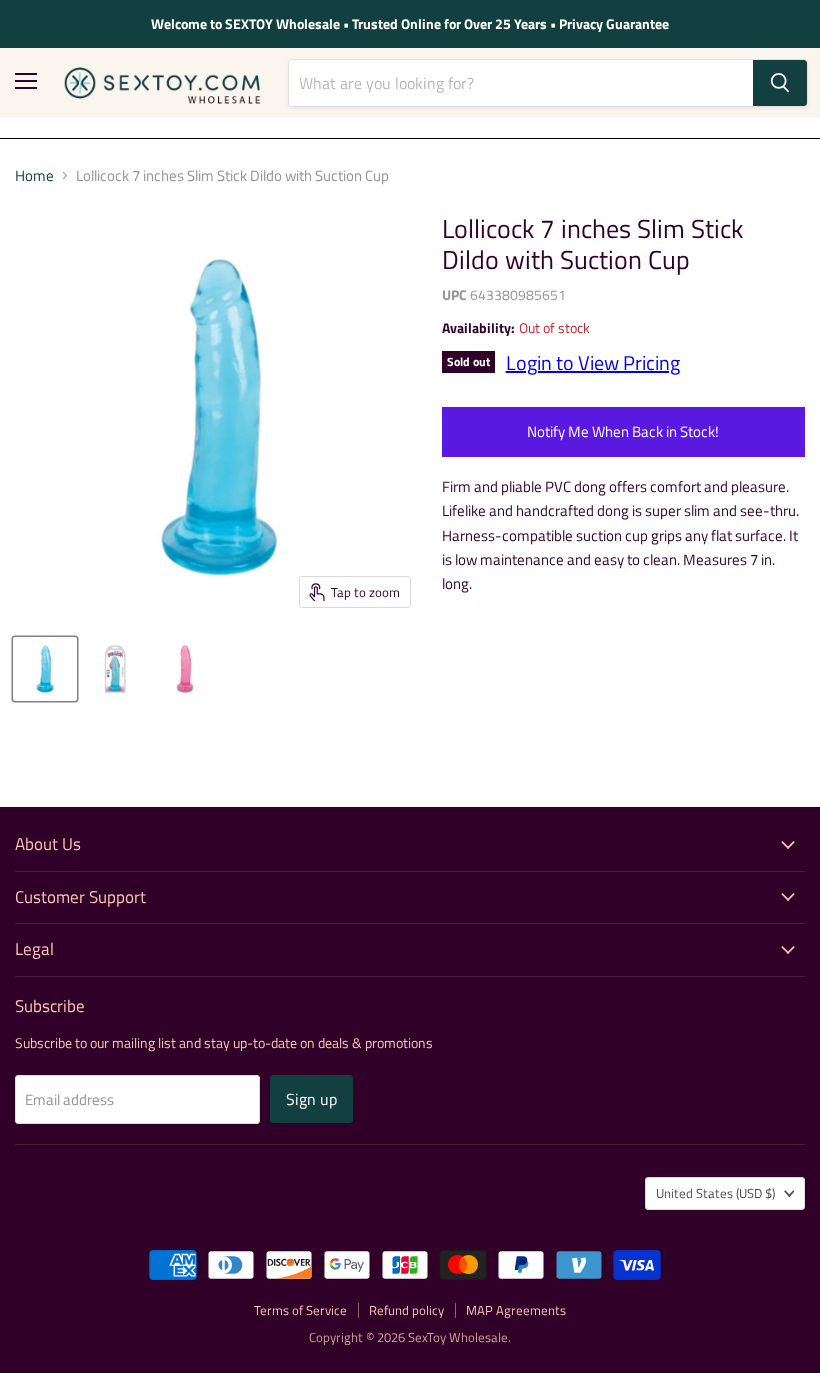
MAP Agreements (516, 1310)
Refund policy (406, 1310)
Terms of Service (300, 1310)
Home (34, 175)
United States (715, 1193)
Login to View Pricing (593, 362)
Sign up (311, 1099)
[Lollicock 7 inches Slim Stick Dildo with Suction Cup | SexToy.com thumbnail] (45, 669)
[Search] (780, 83)
